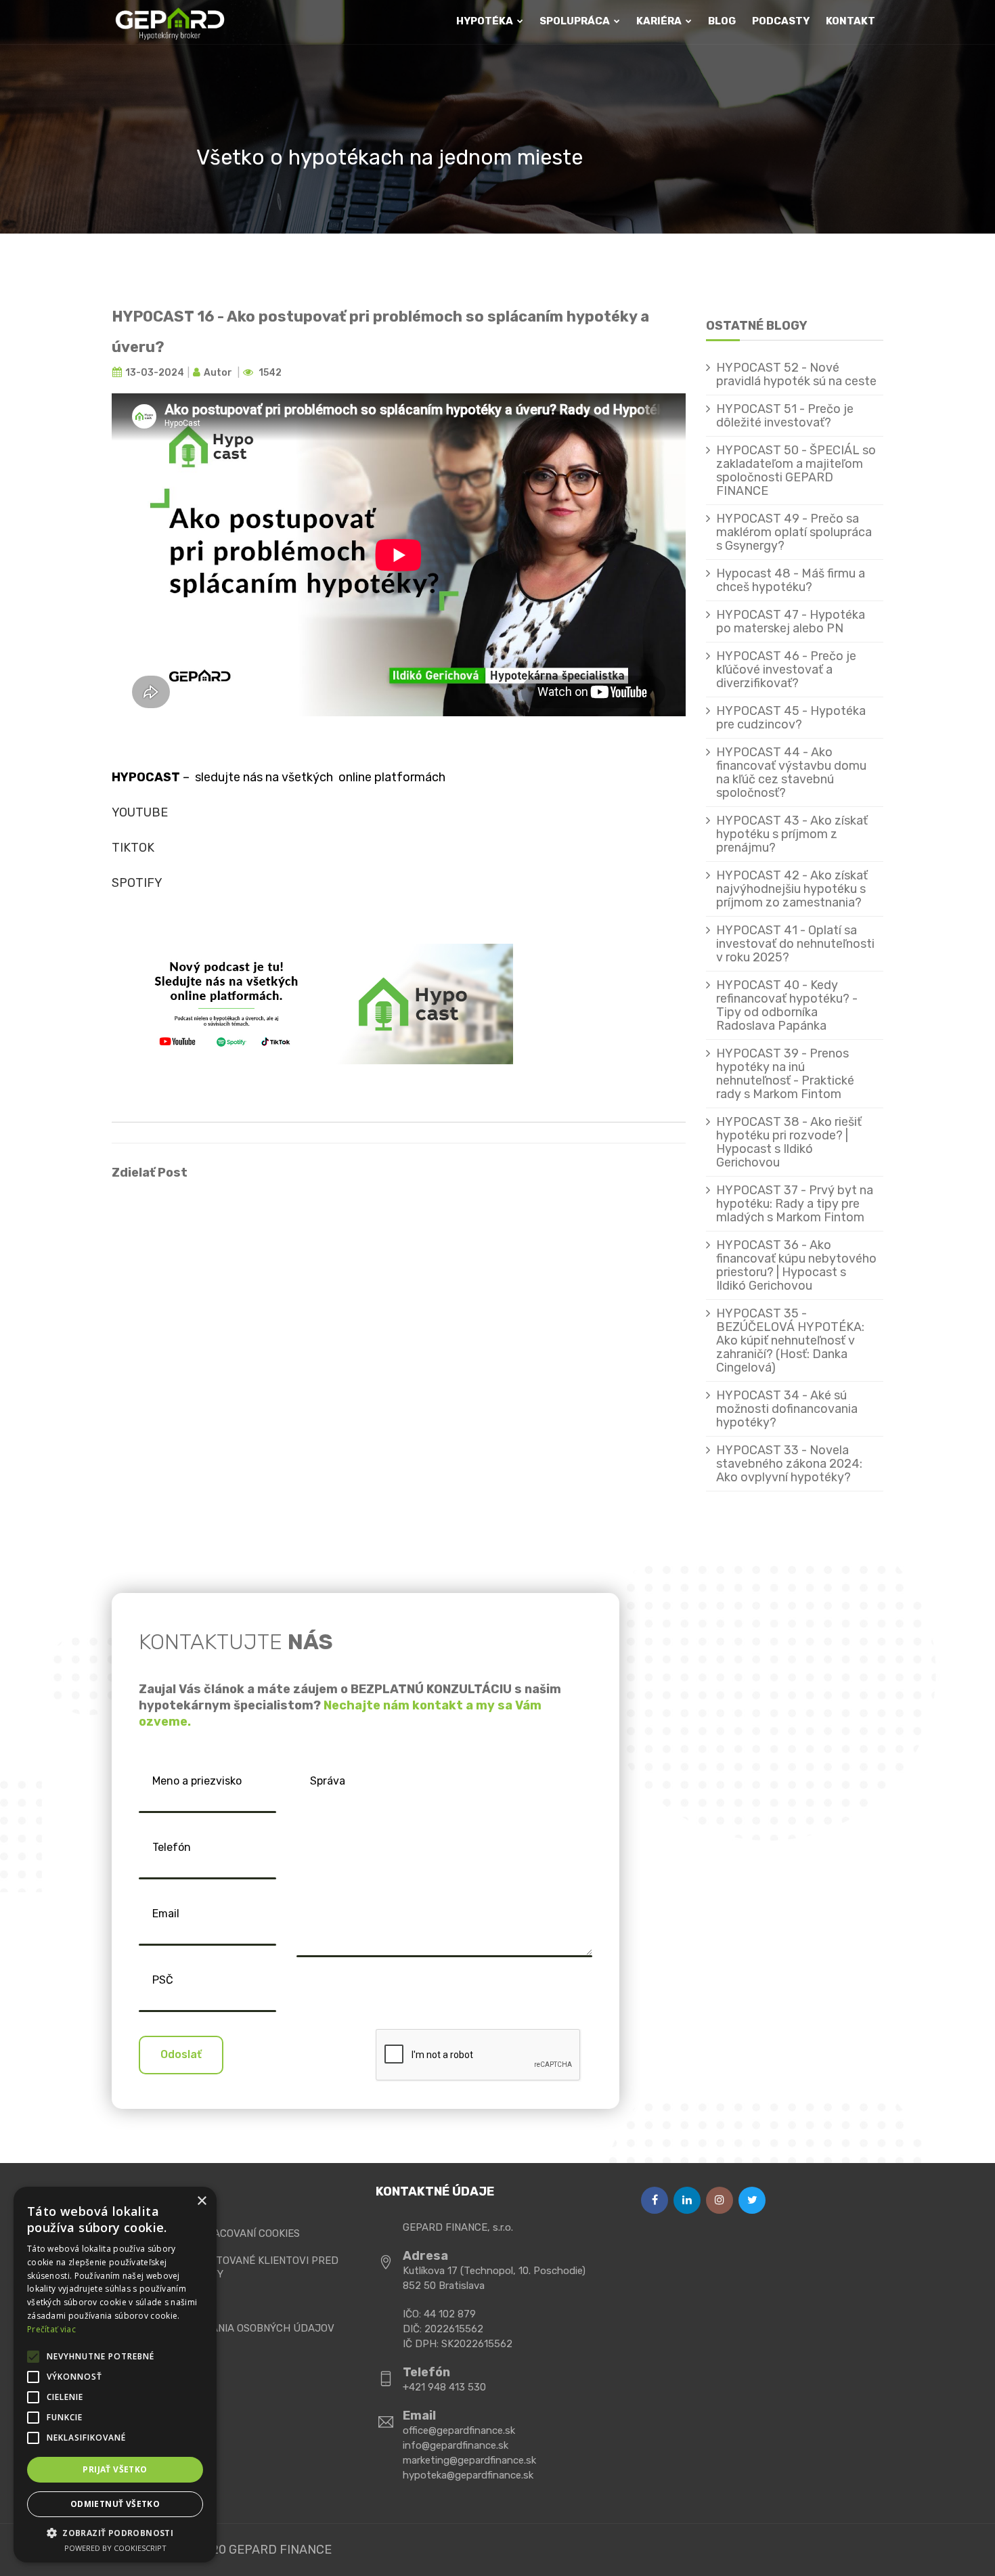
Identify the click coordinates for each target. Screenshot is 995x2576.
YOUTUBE (140, 812)
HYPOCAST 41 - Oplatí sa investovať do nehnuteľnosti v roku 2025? (795, 944)
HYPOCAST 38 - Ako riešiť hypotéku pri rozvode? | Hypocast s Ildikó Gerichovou (789, 1142)
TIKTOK (133, 848)
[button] (115, 2533)
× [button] (201, 2201)
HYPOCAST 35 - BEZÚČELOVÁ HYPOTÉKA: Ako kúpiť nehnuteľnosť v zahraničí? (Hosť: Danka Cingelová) (790, 1340)
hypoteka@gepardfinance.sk (468, 2475)
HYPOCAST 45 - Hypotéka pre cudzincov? (791, 718)
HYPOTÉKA (486, 21)
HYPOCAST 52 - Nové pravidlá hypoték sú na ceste (796, 374)
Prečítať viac (51, 2329)
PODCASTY (781, 21)
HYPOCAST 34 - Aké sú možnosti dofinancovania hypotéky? (787, 1409)
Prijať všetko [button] (115, 2469)
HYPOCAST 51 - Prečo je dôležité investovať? (785, 416)
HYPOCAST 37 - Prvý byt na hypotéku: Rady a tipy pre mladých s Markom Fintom (795, 1204)
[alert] (115, 2375)
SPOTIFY (137, 883)
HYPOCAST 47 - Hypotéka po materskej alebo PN (791, 621)
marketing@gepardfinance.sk (469, 2460)
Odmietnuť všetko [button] (115, 2504)
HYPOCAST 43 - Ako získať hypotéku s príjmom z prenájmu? (792, 834)
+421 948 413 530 (444, 2387)
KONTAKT (850, 21)
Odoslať (181, 2054)
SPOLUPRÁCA (576, 21)
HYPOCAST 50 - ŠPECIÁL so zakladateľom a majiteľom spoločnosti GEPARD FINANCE (796, 471)
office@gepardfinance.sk (459, 2430)
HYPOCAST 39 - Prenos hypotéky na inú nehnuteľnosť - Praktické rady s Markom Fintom (785, 1074)
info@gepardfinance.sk (456, 2445)
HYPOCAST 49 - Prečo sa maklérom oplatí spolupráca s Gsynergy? (794, 532)
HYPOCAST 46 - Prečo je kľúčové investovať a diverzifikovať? (786, 670)
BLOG (722, 21)
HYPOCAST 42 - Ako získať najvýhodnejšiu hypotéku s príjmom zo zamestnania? (792, 889)
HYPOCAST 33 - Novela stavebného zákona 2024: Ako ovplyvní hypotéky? (789, 1464)
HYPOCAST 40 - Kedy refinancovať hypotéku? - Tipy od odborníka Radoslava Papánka (787, 1005)
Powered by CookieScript (115, 2548)
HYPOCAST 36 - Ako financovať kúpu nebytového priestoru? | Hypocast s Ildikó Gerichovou (796, 1265)
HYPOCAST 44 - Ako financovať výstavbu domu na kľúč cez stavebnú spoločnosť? (791, 772)
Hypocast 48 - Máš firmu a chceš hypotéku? (791, 580)
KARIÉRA (660, 21)
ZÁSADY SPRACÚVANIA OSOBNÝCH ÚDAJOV (228, 2328)
